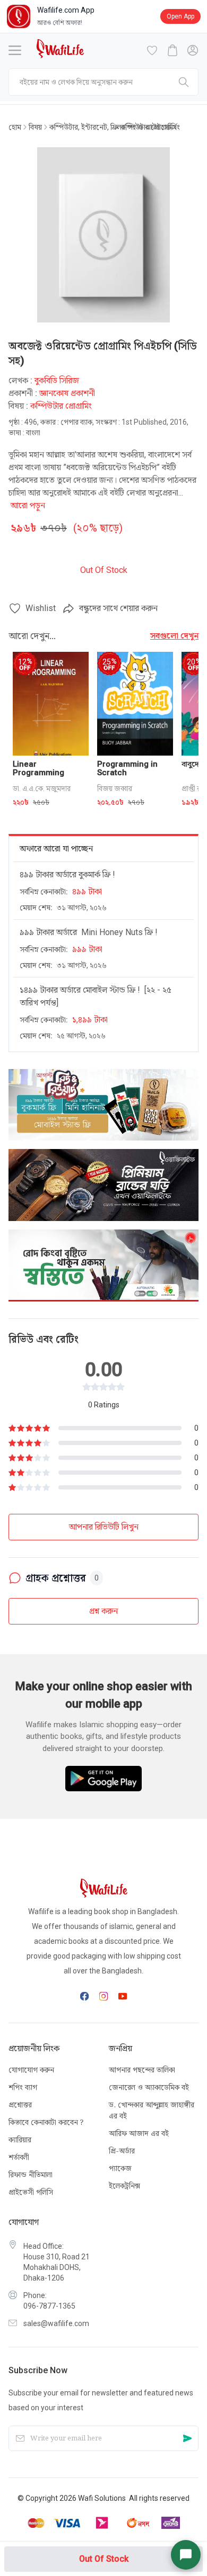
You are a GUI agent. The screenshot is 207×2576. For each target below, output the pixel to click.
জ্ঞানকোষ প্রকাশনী (67, 393)
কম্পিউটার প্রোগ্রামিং (149, 127)
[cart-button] (172, 50)
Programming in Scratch (127, 768)
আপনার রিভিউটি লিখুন (104, 1527)
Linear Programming (38, 768)
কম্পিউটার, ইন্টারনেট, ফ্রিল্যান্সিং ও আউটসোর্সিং (81, 127)
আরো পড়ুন (28, 505)
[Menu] (15, 50)
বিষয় (35, 127)
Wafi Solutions (102, 2498)
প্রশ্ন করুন (103, 1611)
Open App (180, 16)
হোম (15, 127)
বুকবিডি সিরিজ (57, 380)
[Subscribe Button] (187, 2439)
